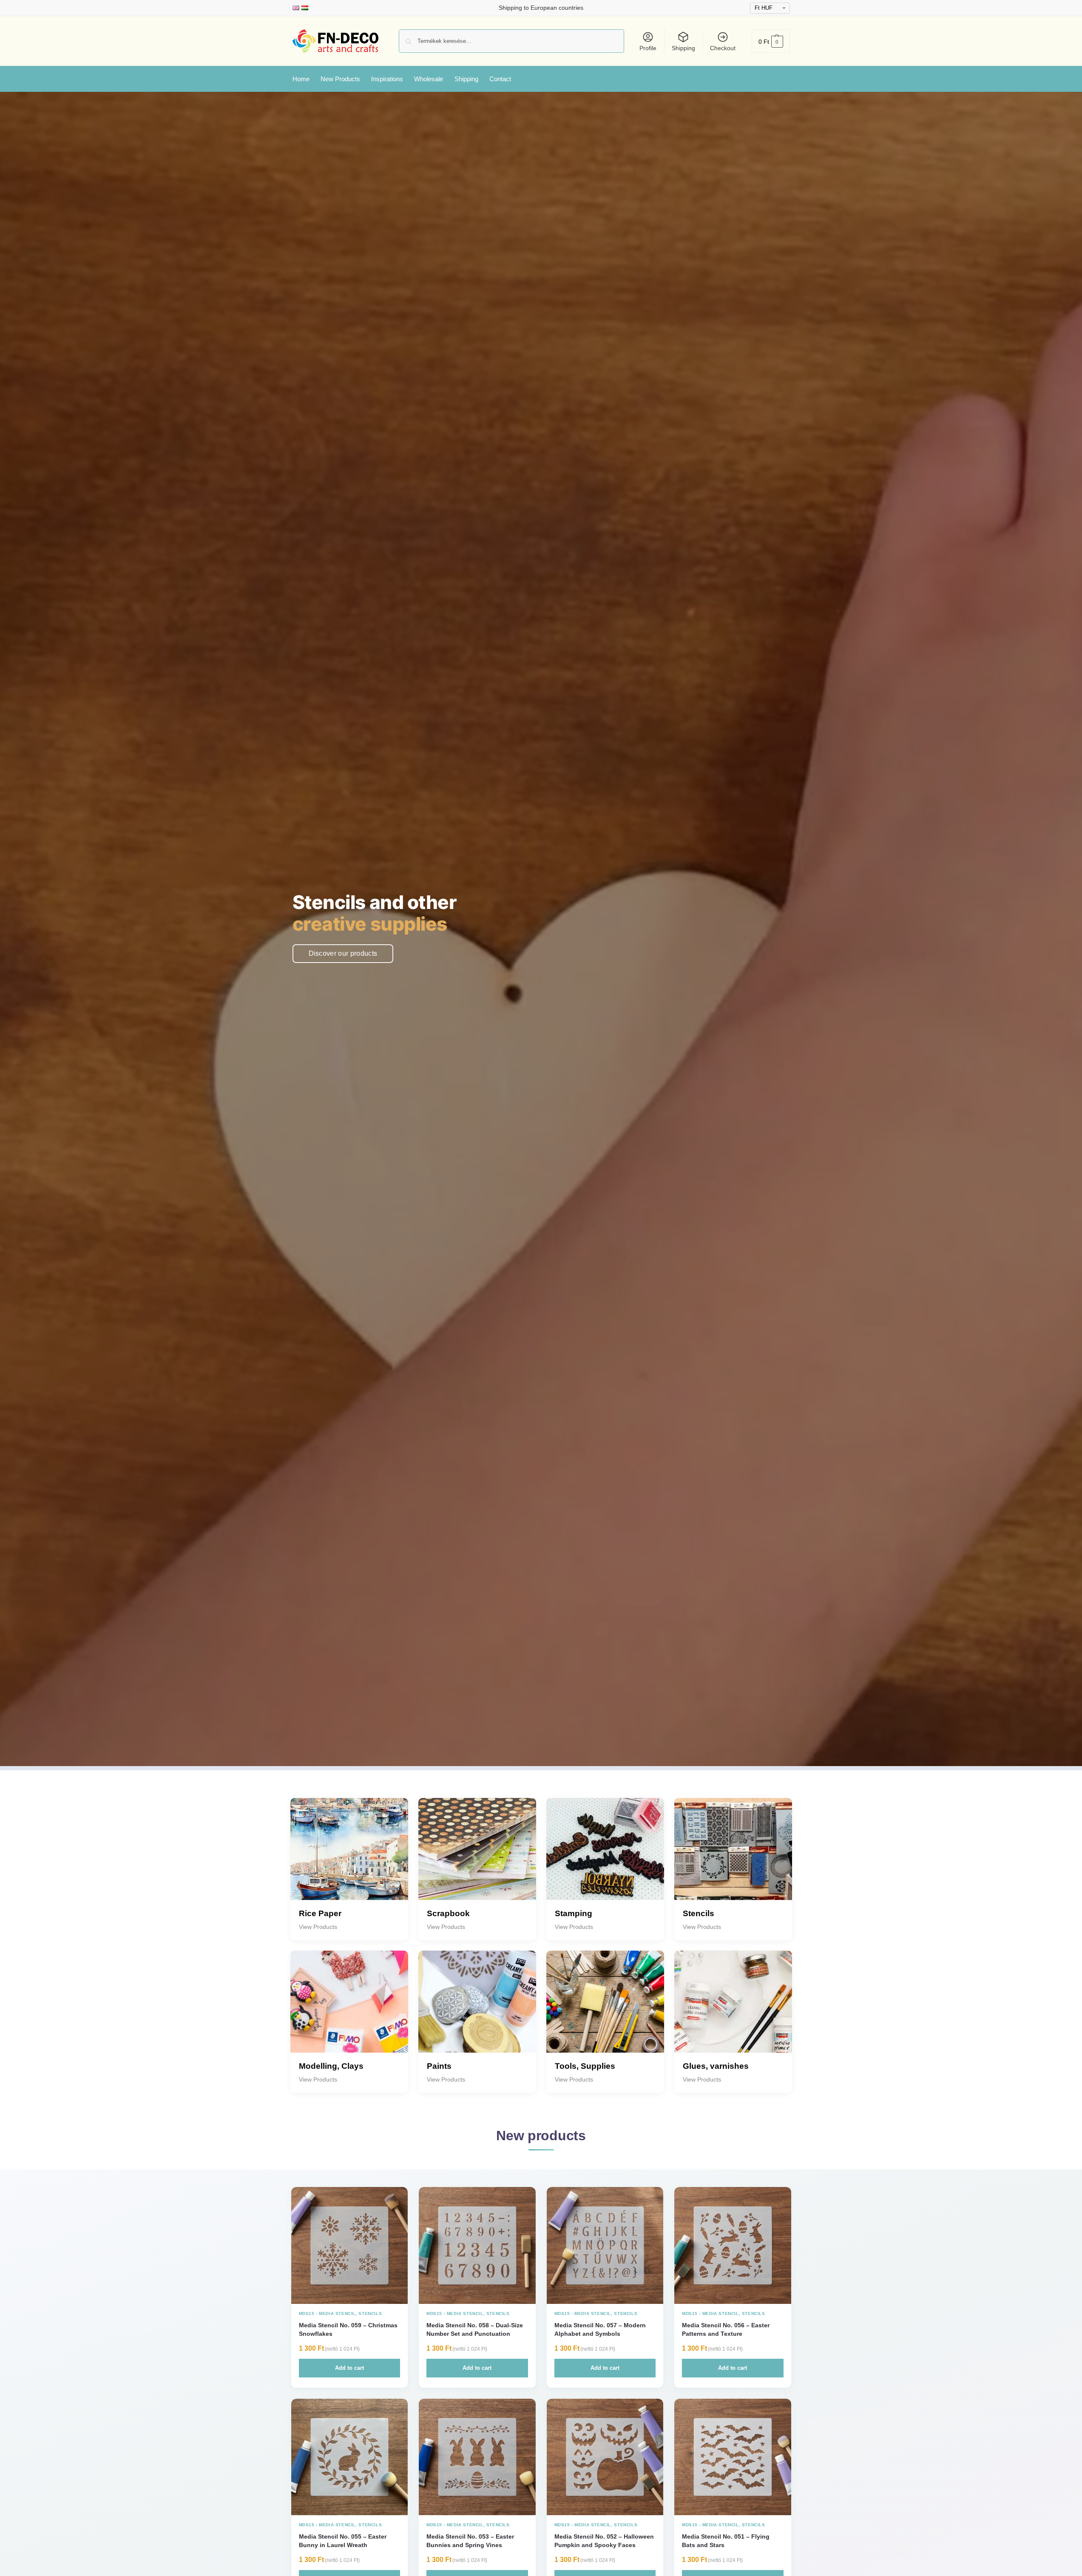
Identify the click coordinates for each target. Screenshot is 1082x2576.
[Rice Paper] (349, 1857)
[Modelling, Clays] (349, 2009)
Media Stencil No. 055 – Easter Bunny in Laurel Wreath (343, 2541)
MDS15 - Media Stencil (327, 2313)
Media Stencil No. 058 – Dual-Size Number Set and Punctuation (475, 2329)
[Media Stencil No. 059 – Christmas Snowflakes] (350, 2245)
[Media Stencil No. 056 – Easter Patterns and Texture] (733, 2245)
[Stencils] (733, 1857)
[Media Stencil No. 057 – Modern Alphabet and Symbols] (605, 2245)
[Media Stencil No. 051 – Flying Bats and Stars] (733, 2457)
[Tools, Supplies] (605, 2009)
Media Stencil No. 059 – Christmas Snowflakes (348, 2329)
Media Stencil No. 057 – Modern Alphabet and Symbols (600, 2329)
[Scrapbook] (477, 1857)
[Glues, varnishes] (733, 2009)
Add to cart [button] (349, 2368)
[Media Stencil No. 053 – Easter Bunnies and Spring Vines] (477, 2457)
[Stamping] (605, 1857)
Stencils (370, 2313)
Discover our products (343, 953)
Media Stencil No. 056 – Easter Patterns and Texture (726, 2329)
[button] (771, 41)
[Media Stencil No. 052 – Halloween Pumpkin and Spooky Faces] (605, 2457)
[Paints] (477, 2009)
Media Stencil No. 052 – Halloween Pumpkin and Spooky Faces (604, 2541)
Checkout (723, 48)
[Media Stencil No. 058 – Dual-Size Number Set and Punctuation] (477, 2245)
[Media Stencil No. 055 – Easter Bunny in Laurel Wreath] (350, 2457)
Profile (648, 48)
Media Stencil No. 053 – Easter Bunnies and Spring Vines (470, 2541)
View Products (318, 1927)
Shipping (683, 48)
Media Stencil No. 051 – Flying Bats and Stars (726, 2541)
